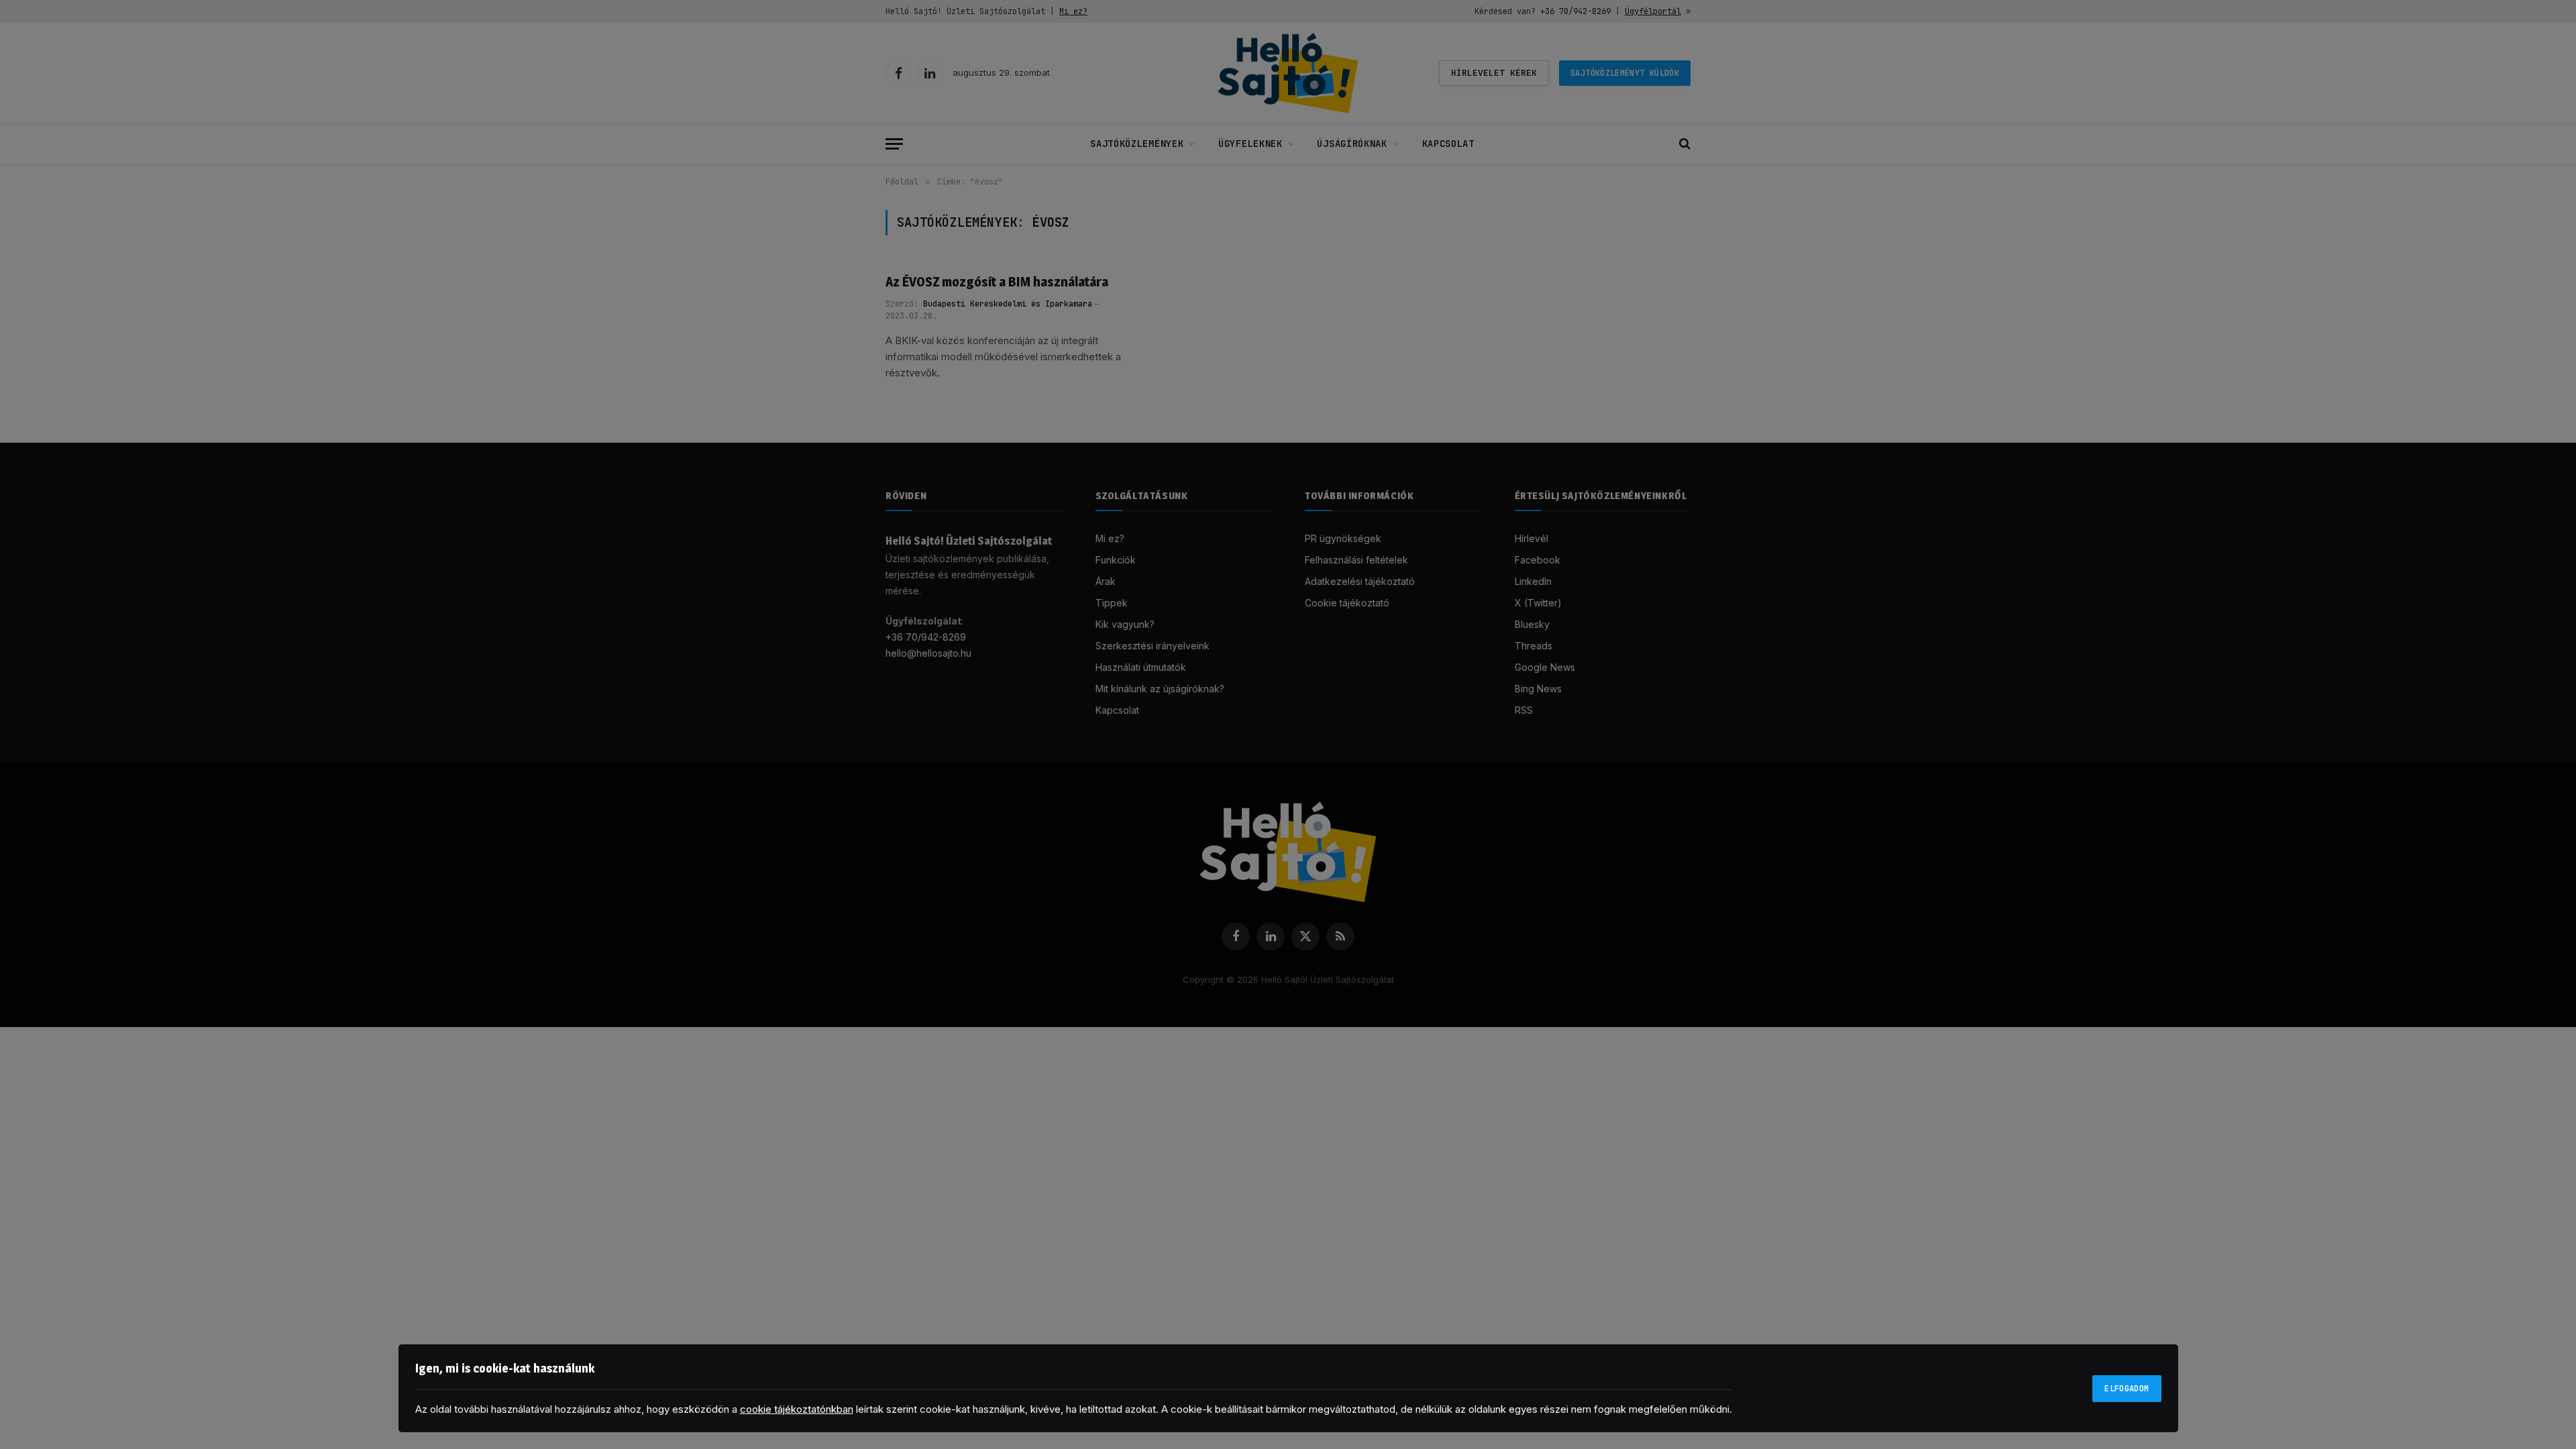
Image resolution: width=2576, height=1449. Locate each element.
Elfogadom (2127, 1389)
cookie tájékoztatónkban (797, 1409)
